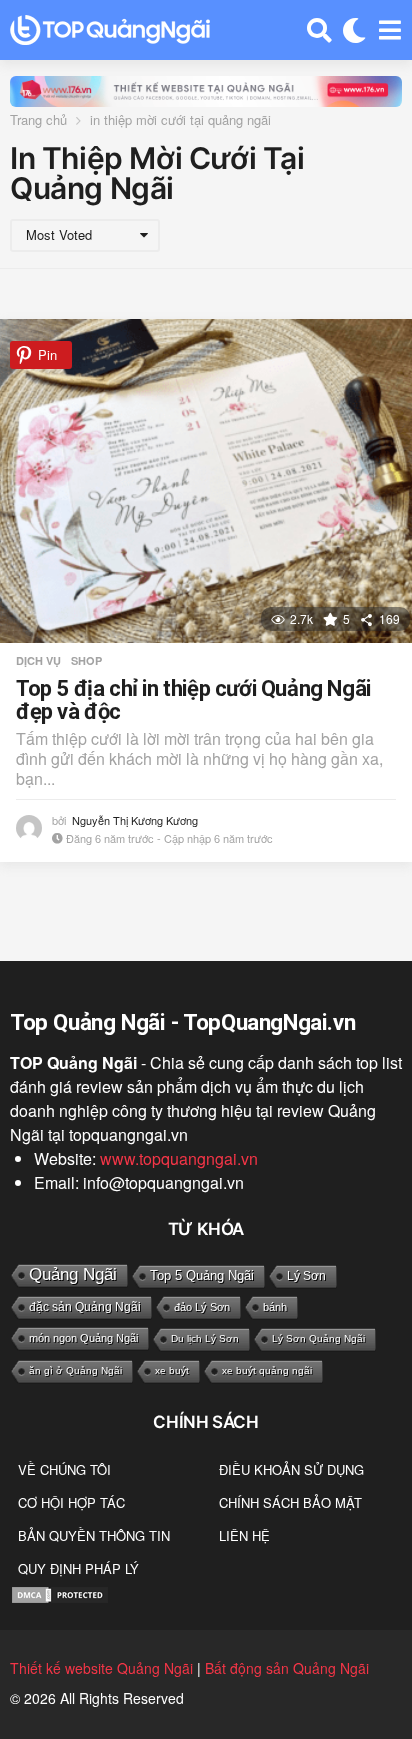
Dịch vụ (38, 661)
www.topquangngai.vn (179, 1158)
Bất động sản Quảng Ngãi (287, 1668)
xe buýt (172, 1370)
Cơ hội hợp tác (71, 1502)
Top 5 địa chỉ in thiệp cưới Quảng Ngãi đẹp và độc (193, 700)
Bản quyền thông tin (94, 1535)
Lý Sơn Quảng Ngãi (318, 1338)
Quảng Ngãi (73, 1274)
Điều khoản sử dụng (291, 1469)
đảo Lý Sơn (202, 1307)
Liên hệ (244, 1535)
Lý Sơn (306, 1276)
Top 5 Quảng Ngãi (202, 1275)
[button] (319, 30)
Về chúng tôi (64, 1469)
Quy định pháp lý (78, 1568)
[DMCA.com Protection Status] (60, 1593)
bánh (275, 1307)
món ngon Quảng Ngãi (83, 1338)
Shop (86, 661)
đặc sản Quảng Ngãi (85, 1307)
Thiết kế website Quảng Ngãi (101, 1668)
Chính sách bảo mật (290, 1502)
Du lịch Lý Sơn (205, 1338)
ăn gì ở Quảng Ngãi (75, 1370)
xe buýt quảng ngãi (267, 1370)
